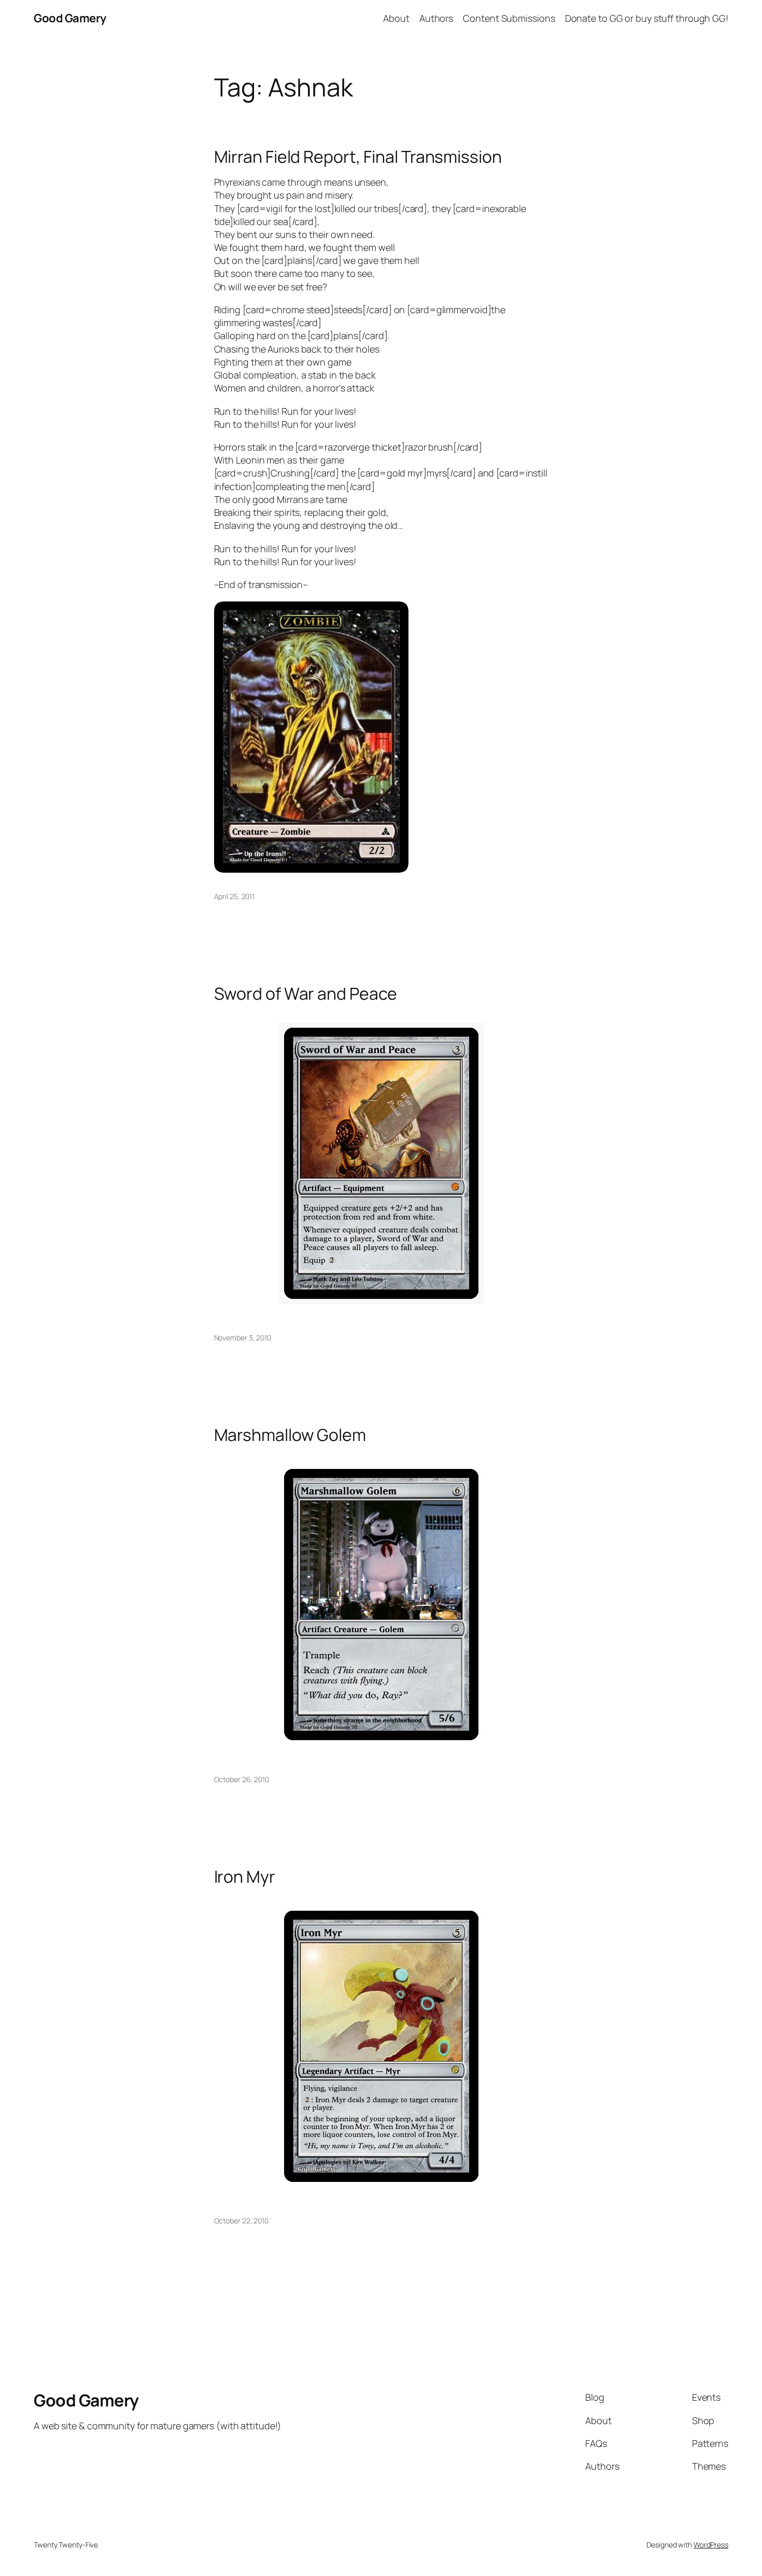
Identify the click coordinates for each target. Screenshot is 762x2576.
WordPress (711, 2545)
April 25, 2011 (235, 896)
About (396, 18)
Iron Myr (245, 1877)
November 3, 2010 (243, 1338)
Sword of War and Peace (306, 993)
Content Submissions (509, 18)
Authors (436, 18)
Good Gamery (70, 18)
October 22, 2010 (241, 2221)
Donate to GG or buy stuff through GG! (647, 18)
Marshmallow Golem (290, 1435)
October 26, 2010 (242, 1779)
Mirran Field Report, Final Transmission (358, 157)
